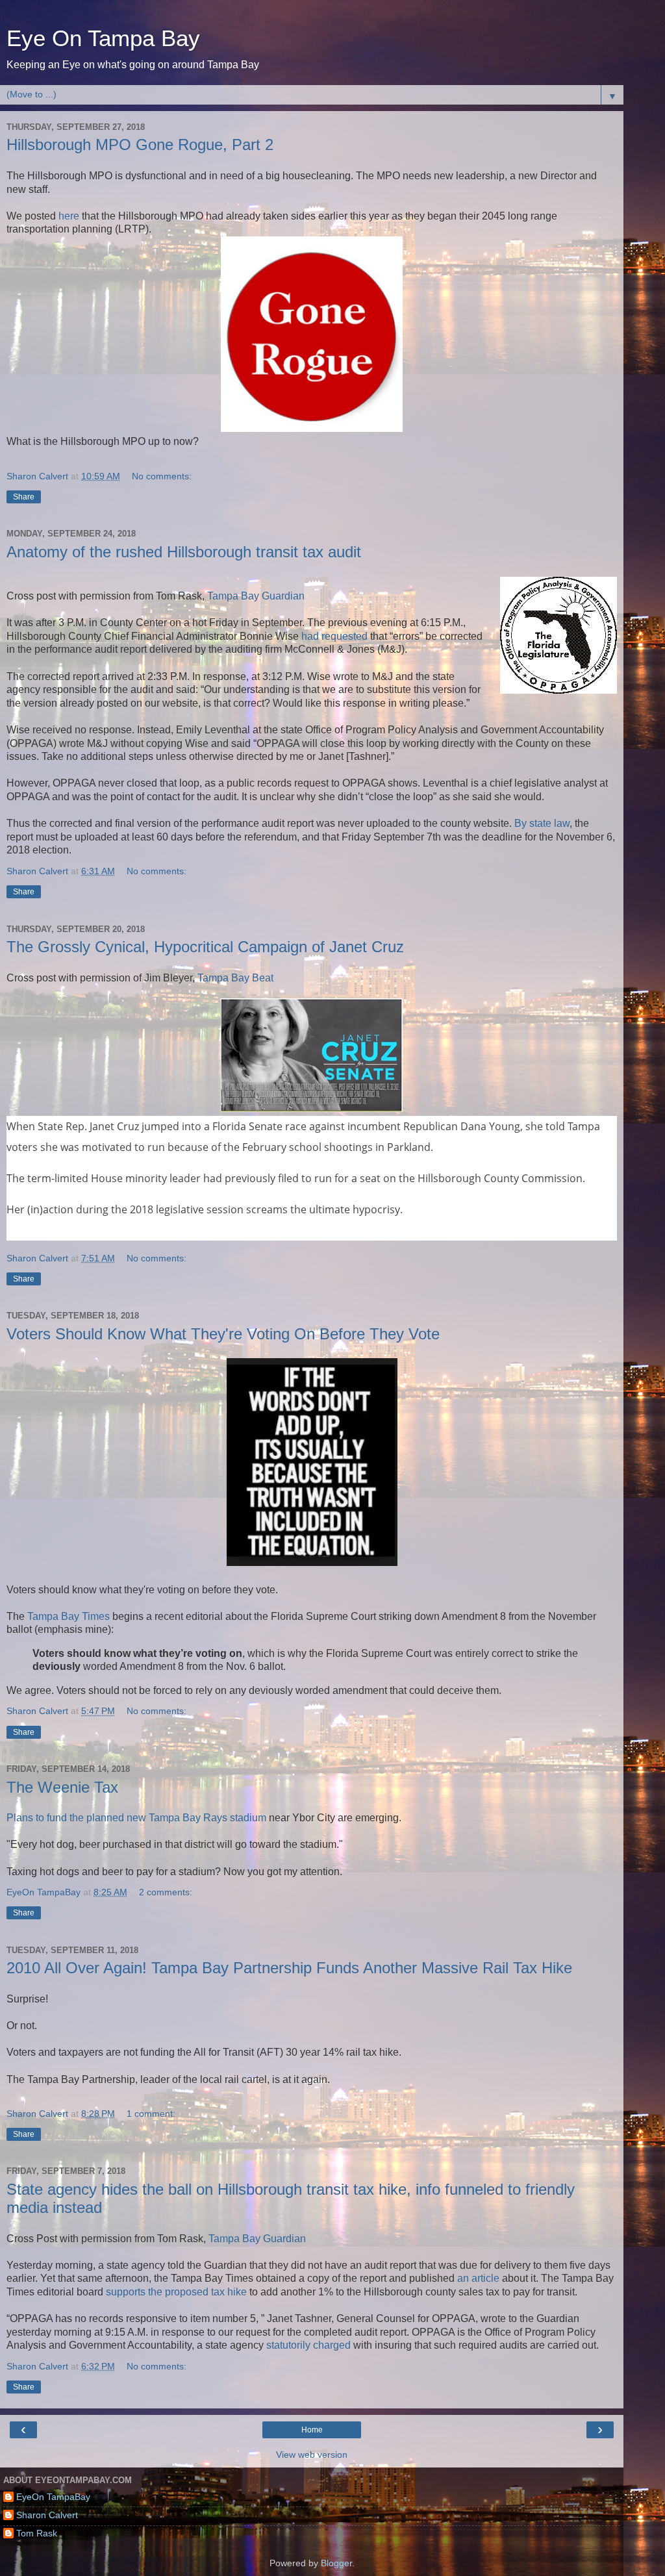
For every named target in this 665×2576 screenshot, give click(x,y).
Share (24, 497)
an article (478, 2278)
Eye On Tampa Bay (103, 38)
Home (312, 2430)
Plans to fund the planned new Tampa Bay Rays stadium (136, 1818)
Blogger (336, 2563)
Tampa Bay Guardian (256, 596)
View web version (312, 2455)
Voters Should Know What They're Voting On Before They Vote (223, 1334)
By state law (542, 823)
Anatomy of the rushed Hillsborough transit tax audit (184, 552)
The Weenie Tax (62, 1787)
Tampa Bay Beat (235, 978)
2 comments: (166, 1892)
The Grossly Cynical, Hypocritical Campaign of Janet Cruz (205, 947)
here (69, 216)
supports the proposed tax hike (176, 2292)
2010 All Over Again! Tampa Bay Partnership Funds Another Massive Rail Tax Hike (289, 1968)
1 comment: (151, 2114)
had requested (334, 636)
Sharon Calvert (47, 2515)
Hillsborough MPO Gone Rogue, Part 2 (140, 145)
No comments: (162, 476)
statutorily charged (308, 2345)
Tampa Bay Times (69, 1616)
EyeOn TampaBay (53, 2497)
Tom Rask (37, 2533)
